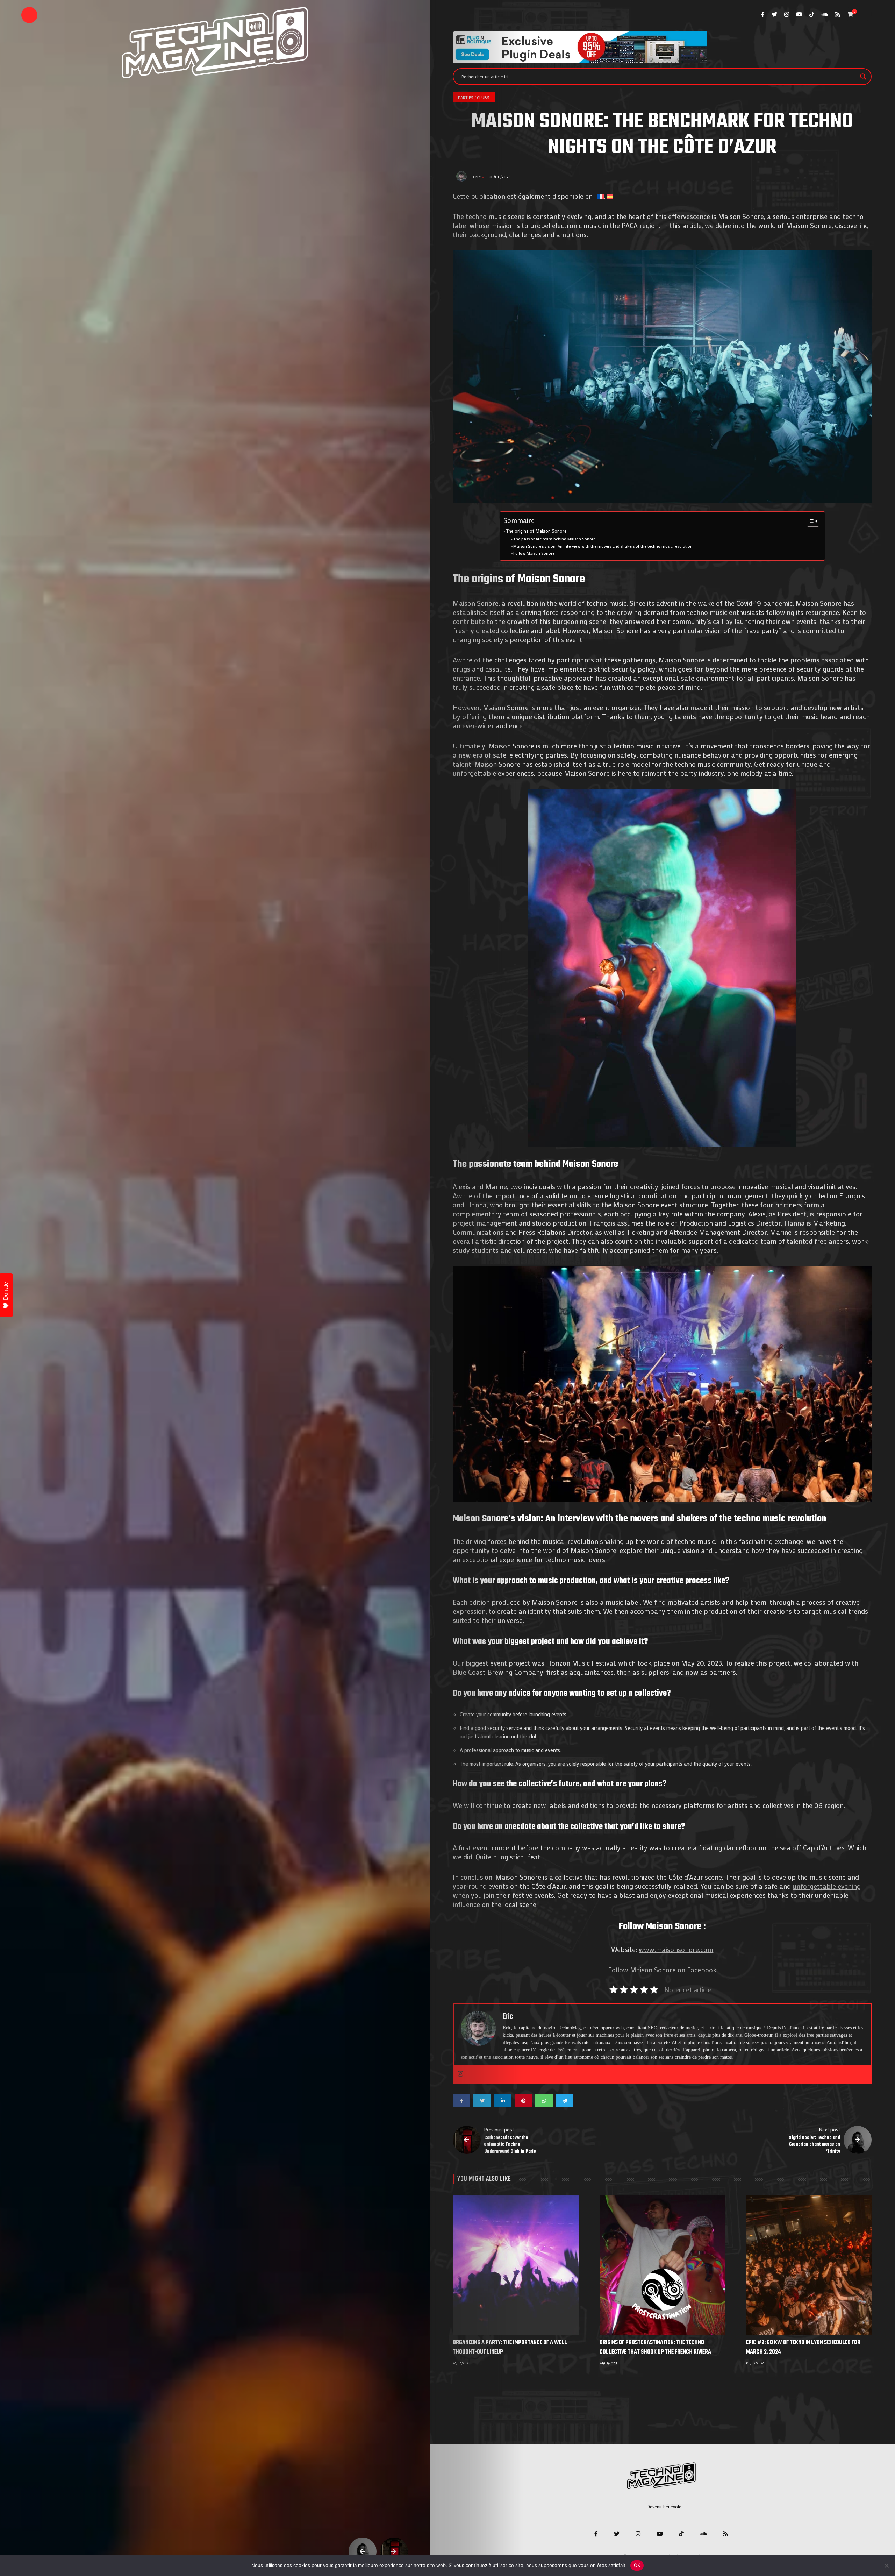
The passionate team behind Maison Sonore (554, 539)
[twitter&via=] (482, 2101)
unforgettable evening (827, 1886)
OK (637, 2565)
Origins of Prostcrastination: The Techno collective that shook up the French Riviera (655, 2347)
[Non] (886, 2566)
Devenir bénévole (664, 2507)
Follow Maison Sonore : (535, 553)
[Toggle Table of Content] (810, 521)
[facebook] (461, 2101)
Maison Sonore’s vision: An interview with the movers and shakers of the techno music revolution (603, 546)
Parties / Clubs (474, 97)
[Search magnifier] (863, 77)
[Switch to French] (601, 196)
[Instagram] (460, 2074)
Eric (477, 177)
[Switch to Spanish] (610, 196)
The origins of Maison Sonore (536, 531)
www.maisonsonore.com (676, 1949)
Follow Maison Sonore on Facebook (662, 1970)
